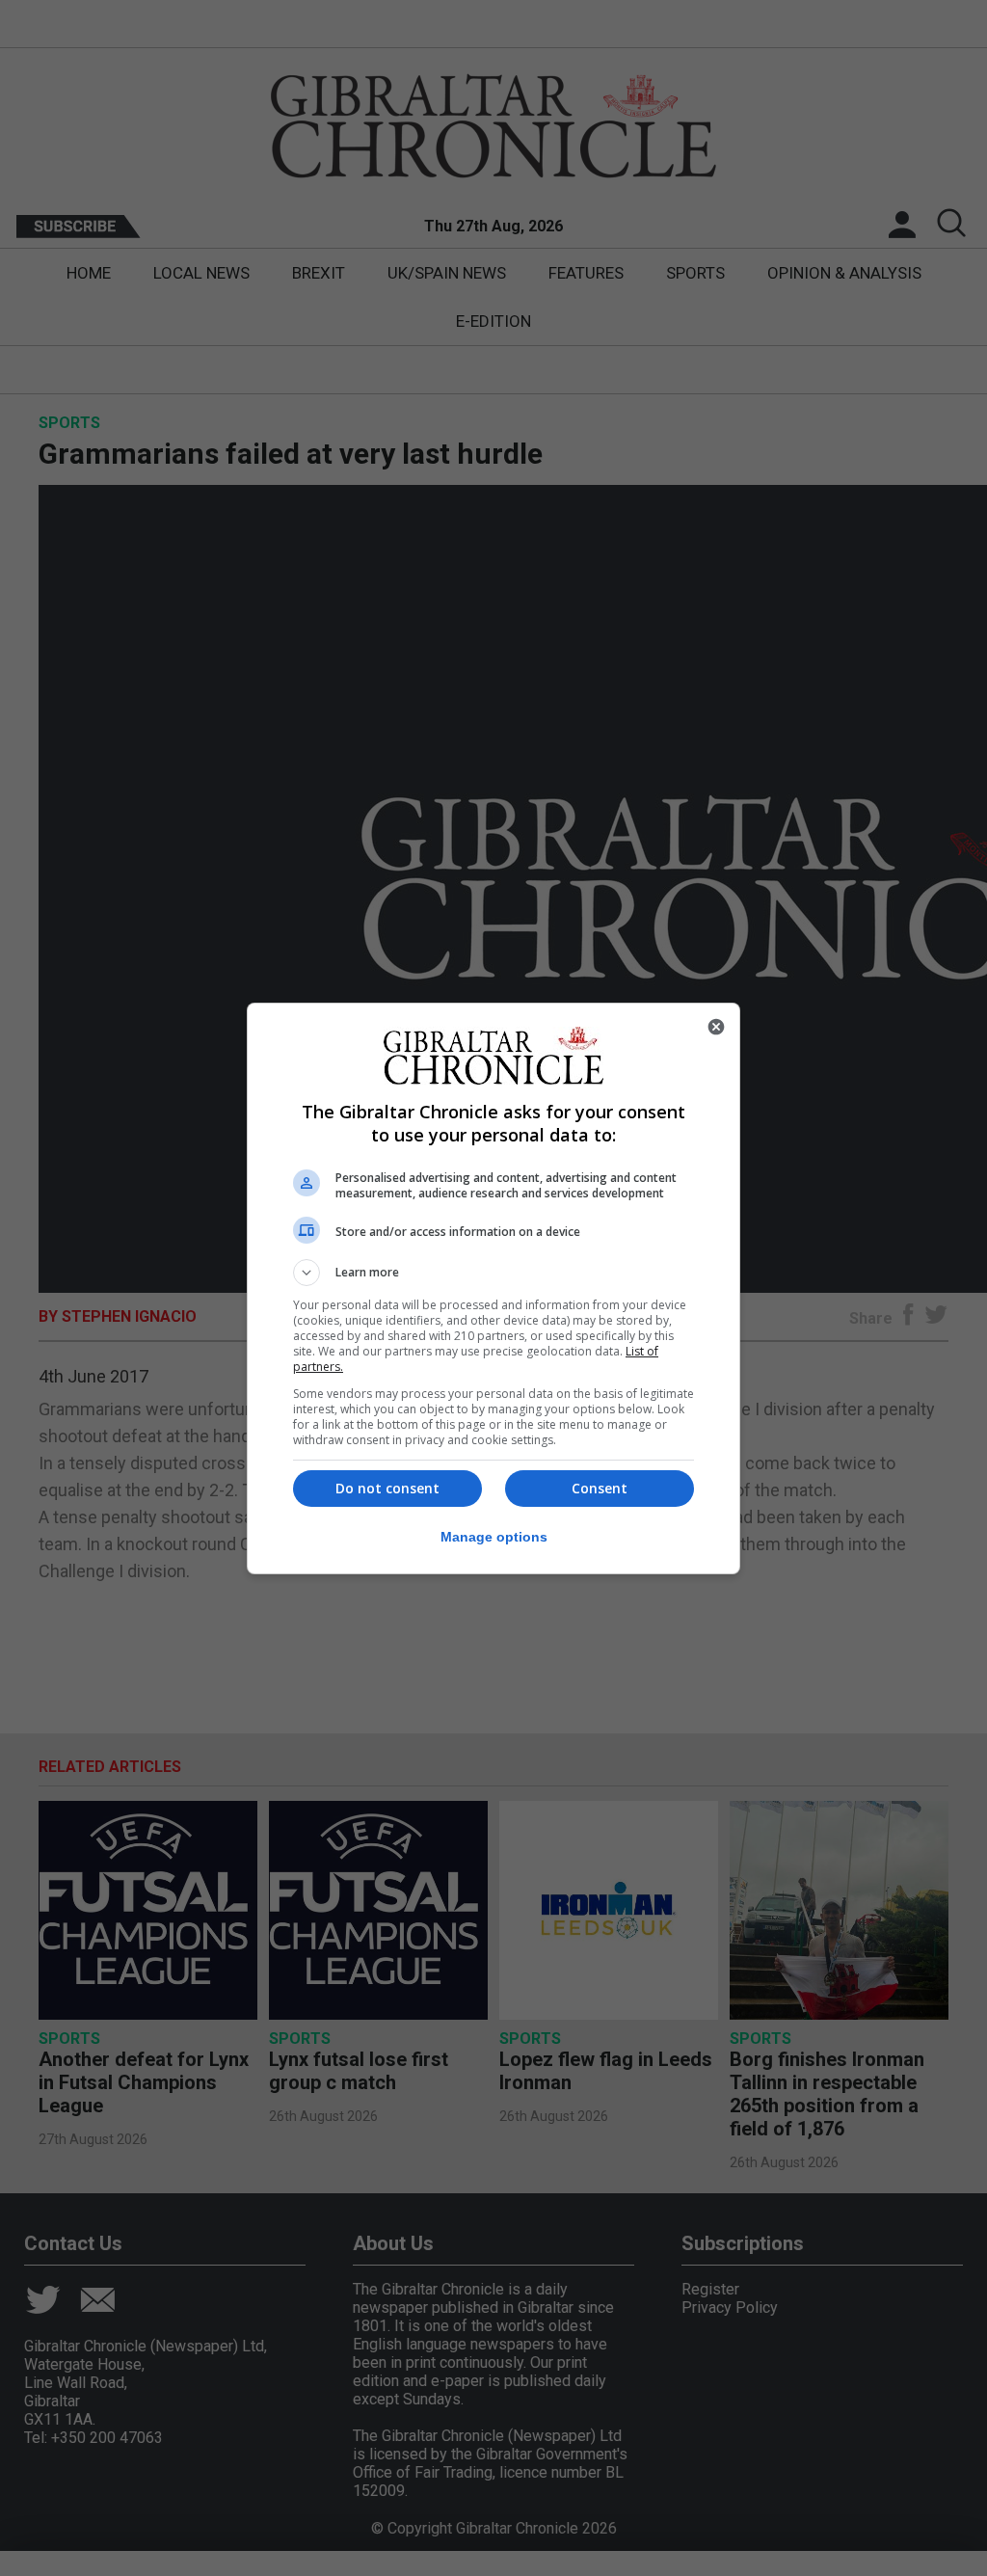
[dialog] (493, 1288)
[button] (493, 1273)
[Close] (716, 1027)
